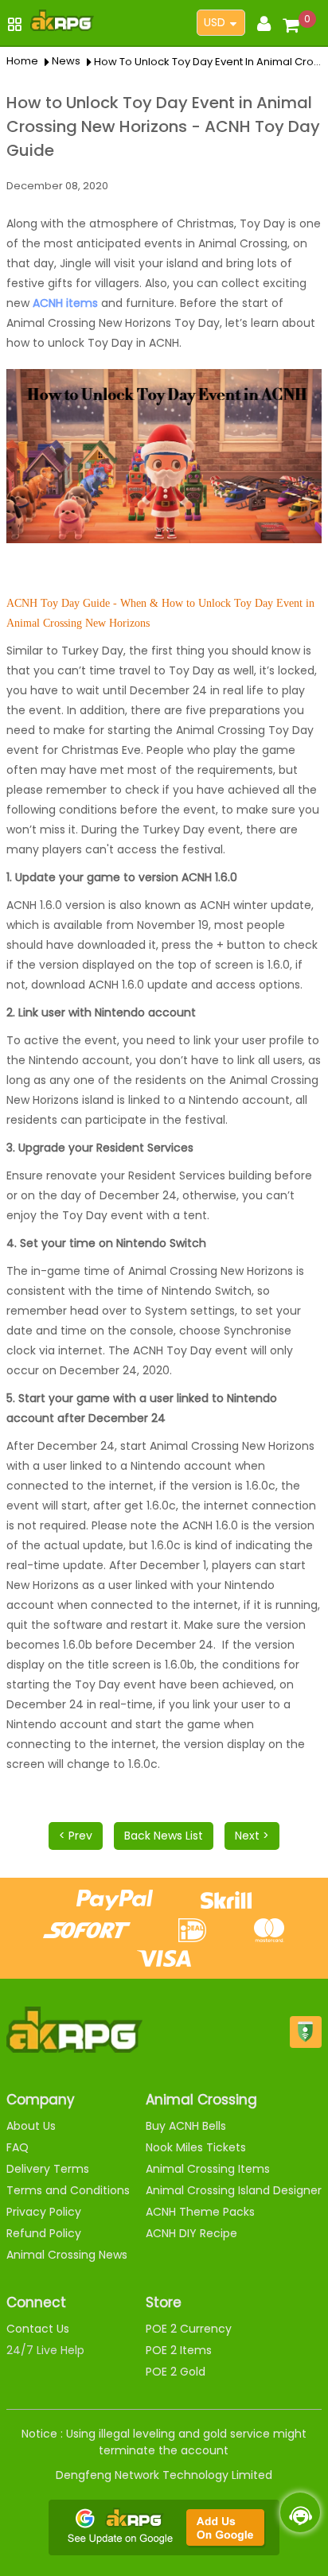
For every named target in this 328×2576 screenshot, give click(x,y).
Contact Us (38, 2329)
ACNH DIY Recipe (191, 2233)
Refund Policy (44, 2233)
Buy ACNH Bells (186, 2126)
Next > (252, 1836)
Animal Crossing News (67, 2255)
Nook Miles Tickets (196, 2147)
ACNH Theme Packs (200, 2212)
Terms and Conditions (68, 2190)
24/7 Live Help (45, 2350)
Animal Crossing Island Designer (234, 2190)
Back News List (164, 1836)
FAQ (18, 2147)
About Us (31, 2126)
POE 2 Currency (189, 2329)
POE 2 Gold (176, 2372)
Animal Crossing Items (208, 2169)
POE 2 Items (179, 2350)
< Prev (76, 1836)
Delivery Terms (48, 2169)
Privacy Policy (44, 2212)
